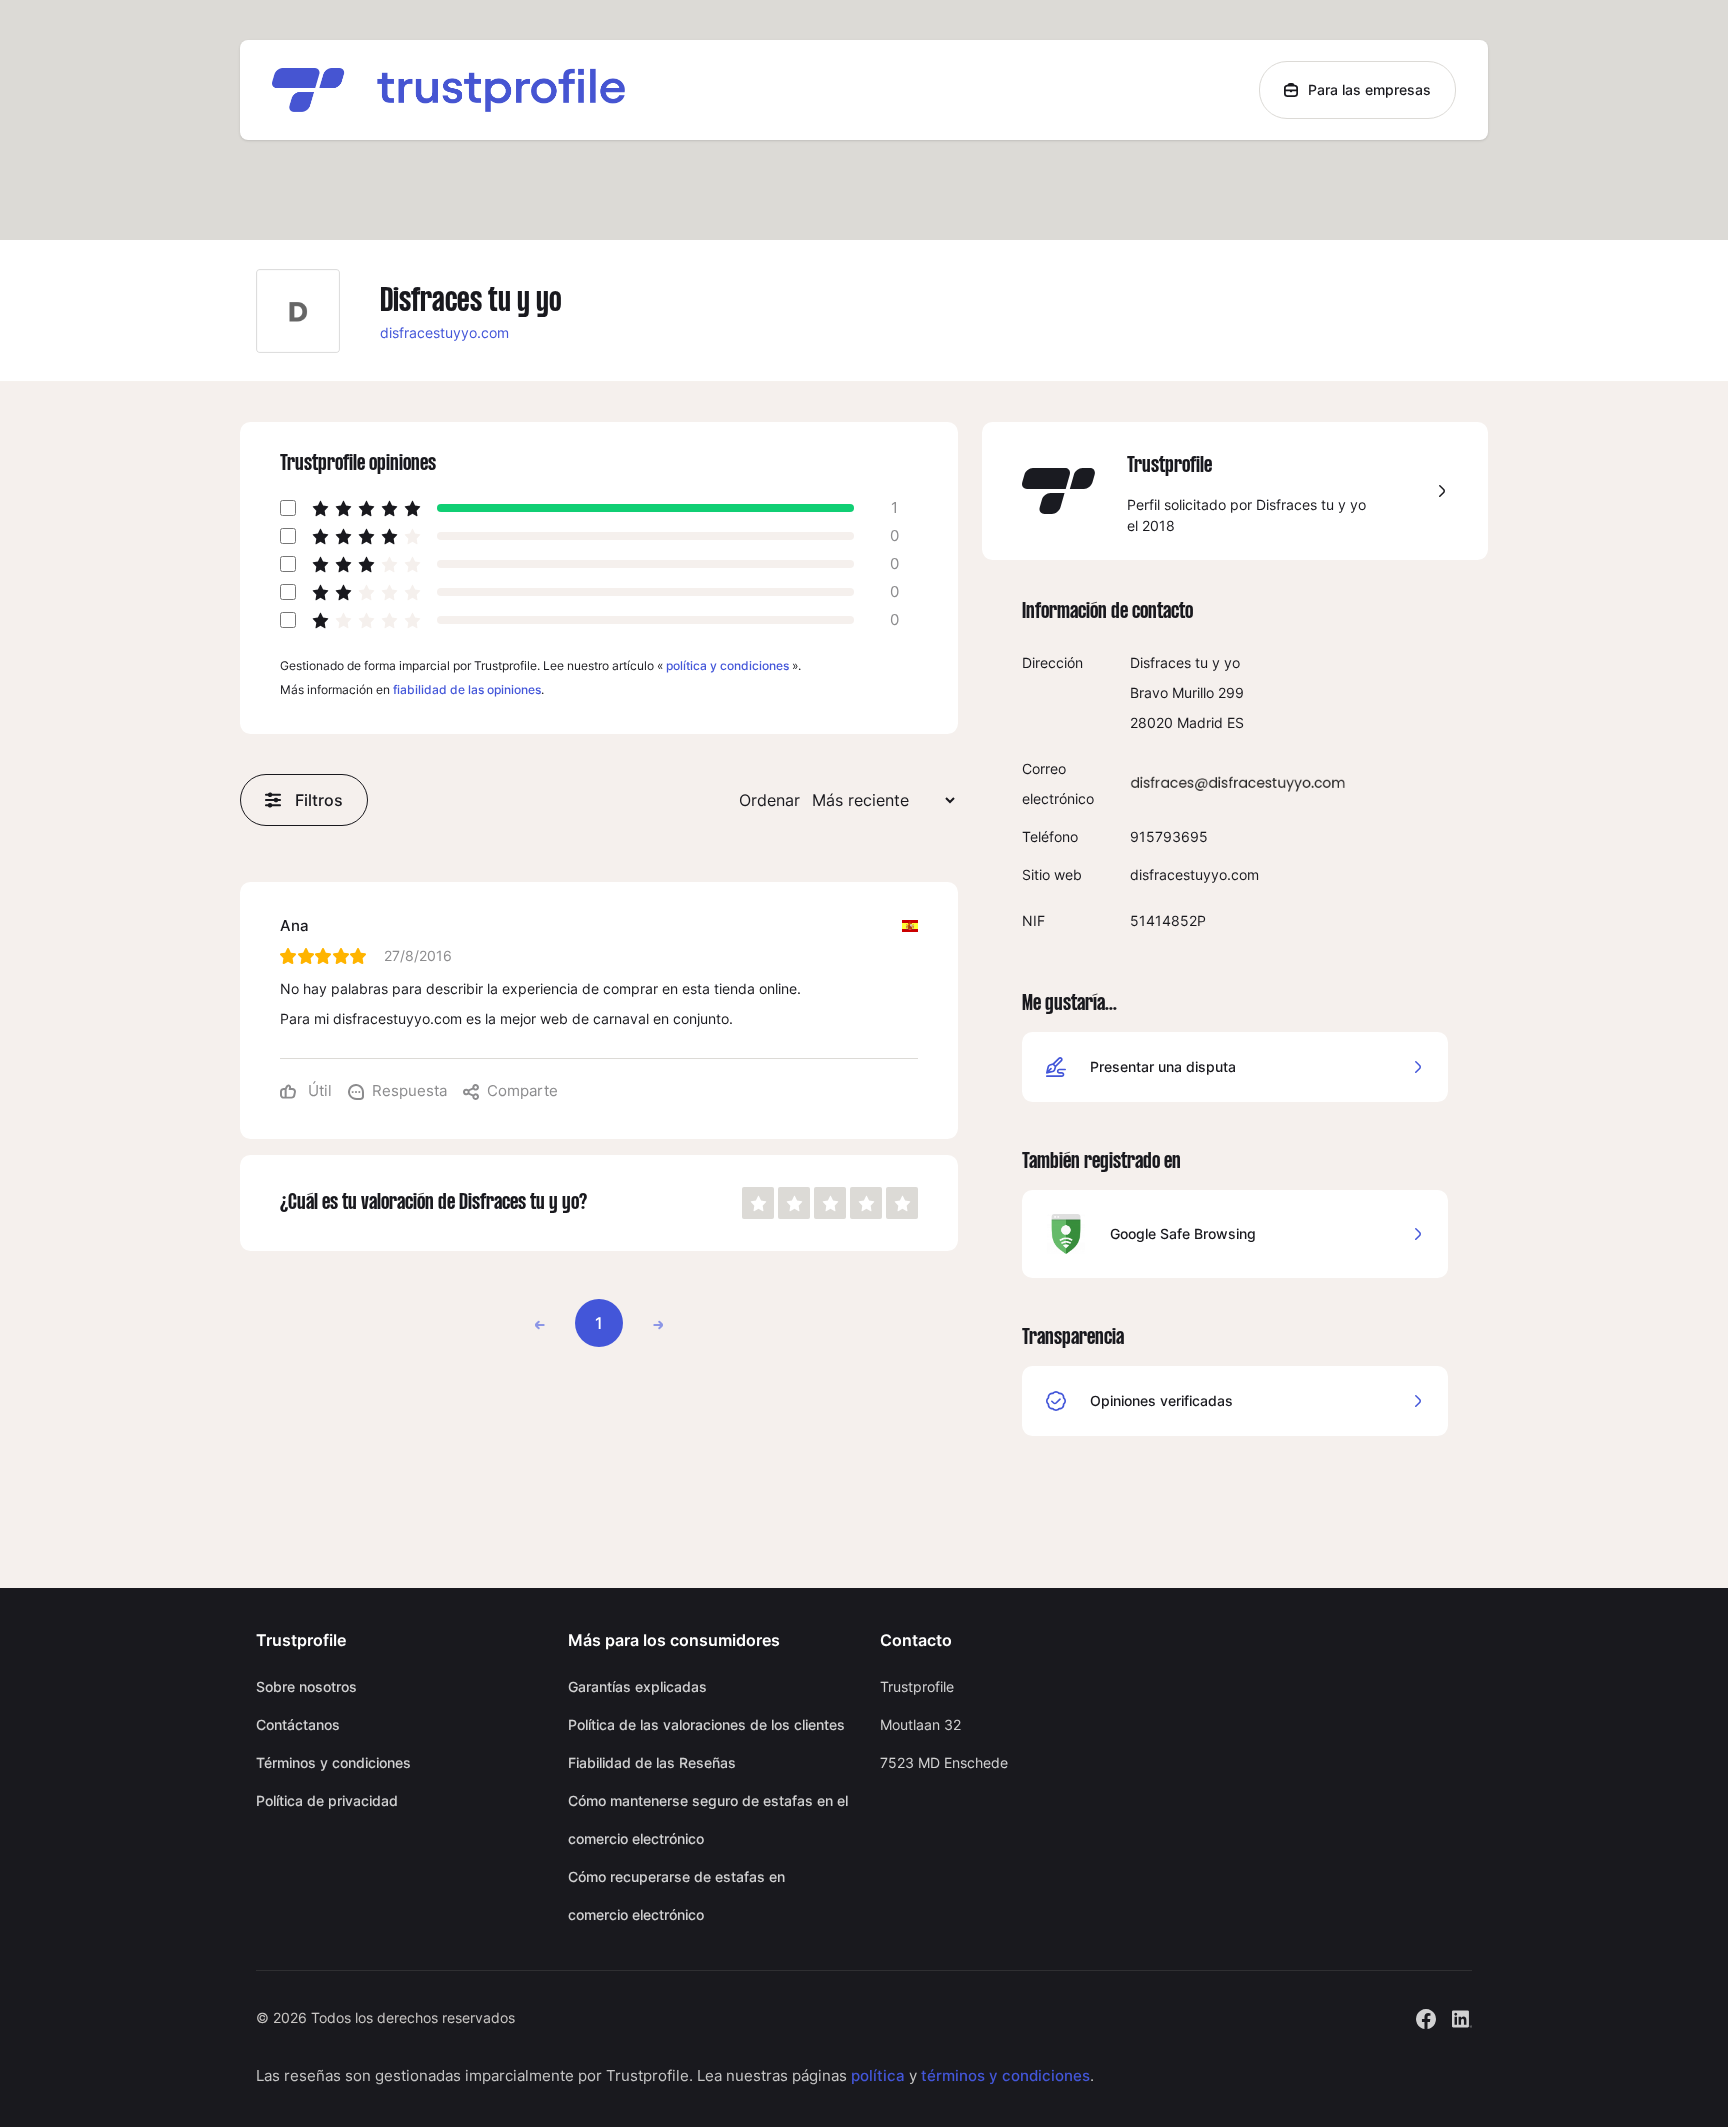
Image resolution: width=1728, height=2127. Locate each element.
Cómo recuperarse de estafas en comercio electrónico (676, 1895)
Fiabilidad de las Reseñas (652, 1762)
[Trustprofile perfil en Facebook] (1426, 2016)
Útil (318, 1090)
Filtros (319, 800)
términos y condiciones (1005, 2075)
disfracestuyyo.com (444, 332)
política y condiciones (727, 665)
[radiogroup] (830, 1203)
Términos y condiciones (333, 1762)
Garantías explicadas (637, 1686)
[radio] (758, 1203)
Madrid (1200, 722)
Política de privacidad (327, 1800)
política (878, 2075)
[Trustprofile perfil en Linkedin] (1462, 2016)
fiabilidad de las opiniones (467, 689)
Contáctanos (298, 1724)
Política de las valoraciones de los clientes (706, 1724)
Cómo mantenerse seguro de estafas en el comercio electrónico (708, 1819)
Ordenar (769, 800)
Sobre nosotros (306, 1686)
